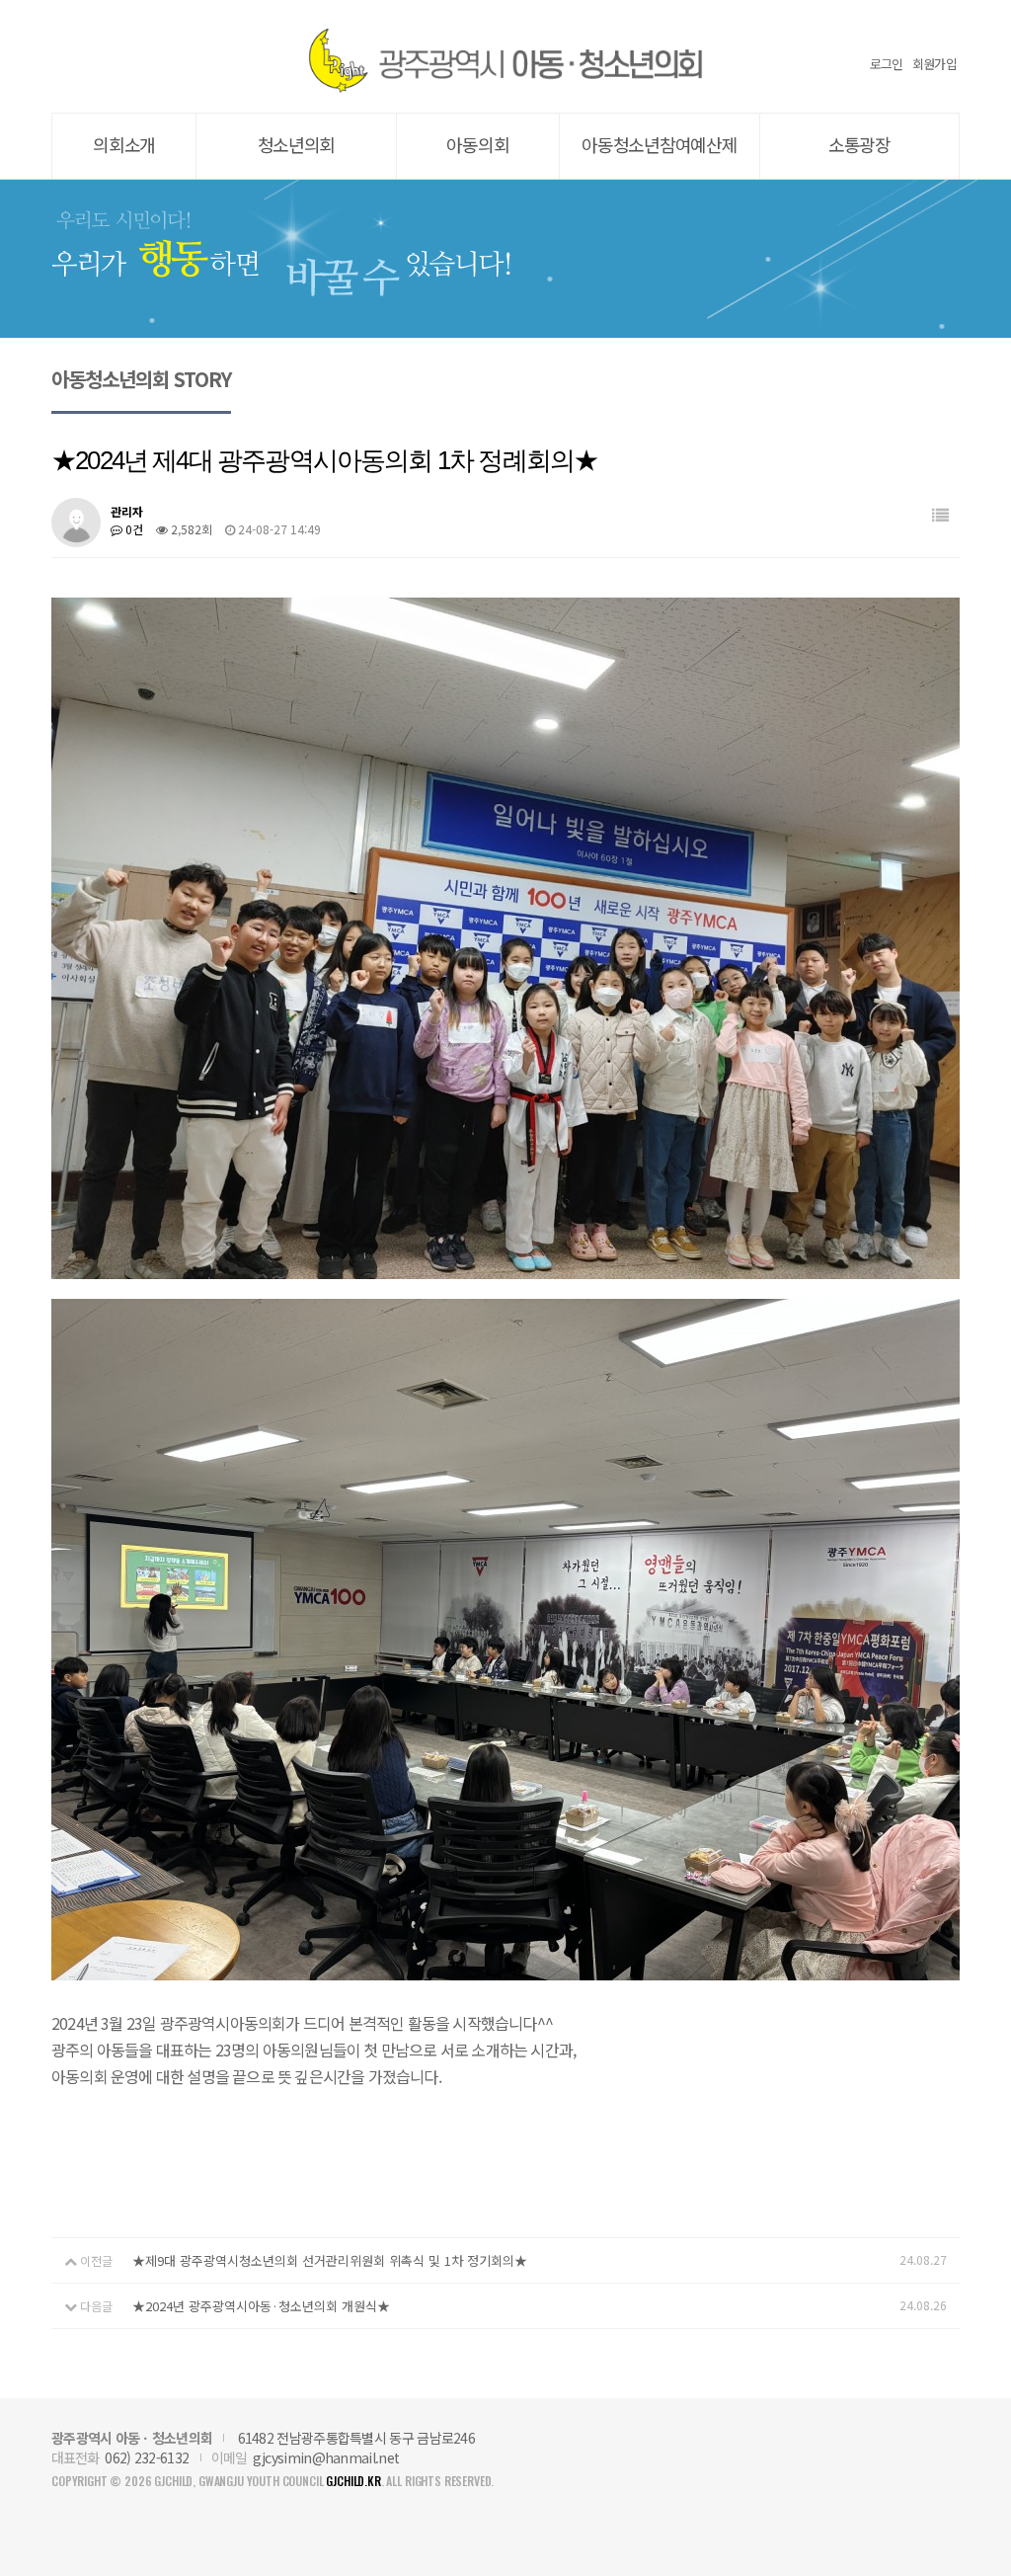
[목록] (940, 515)
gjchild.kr (353, 2481)
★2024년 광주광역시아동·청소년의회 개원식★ (261, 2306)
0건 (133, 529)
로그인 (887, 64)
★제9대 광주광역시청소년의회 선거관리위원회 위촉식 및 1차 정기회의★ (330, 2260)
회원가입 (934, 64)
